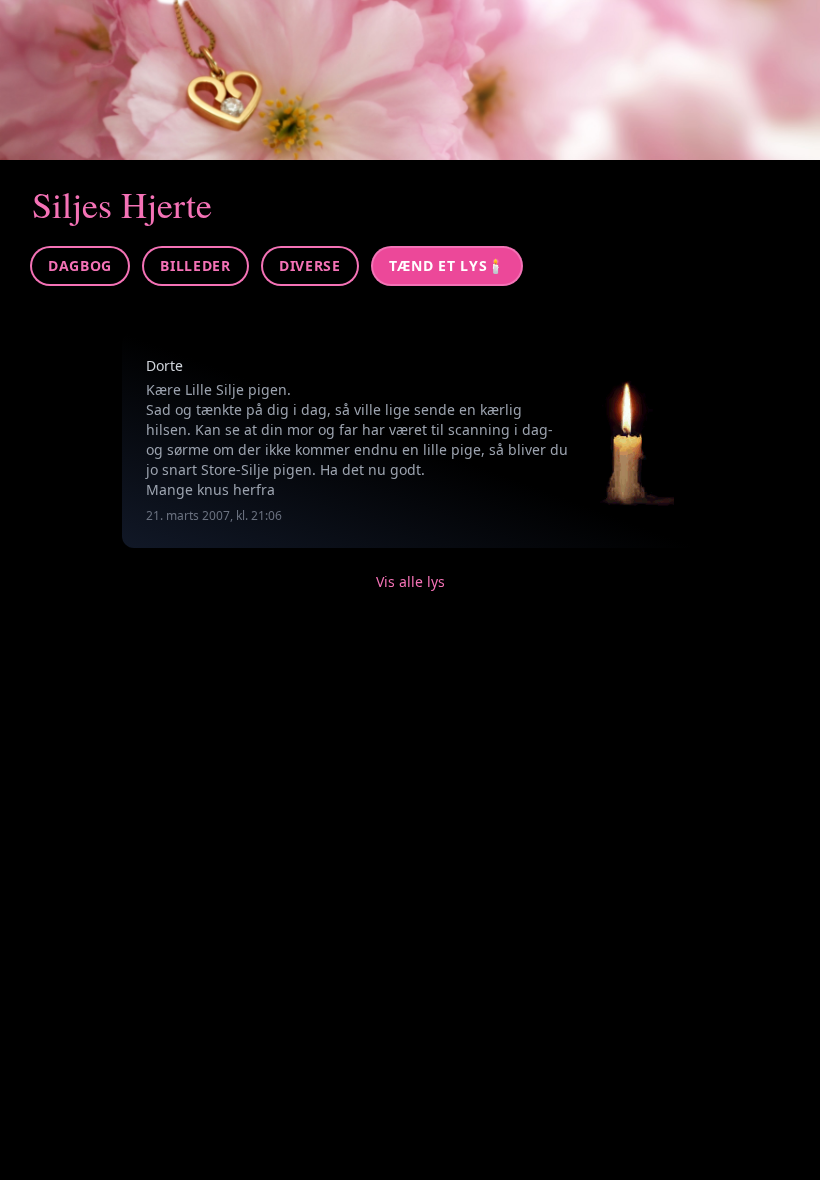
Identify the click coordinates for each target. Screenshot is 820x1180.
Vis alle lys (410, 581)
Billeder (195, 265)
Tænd (447, 265)
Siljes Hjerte (122, 204)
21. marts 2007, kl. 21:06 (214, 515)
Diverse (310, 265)
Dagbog (80, 265)
